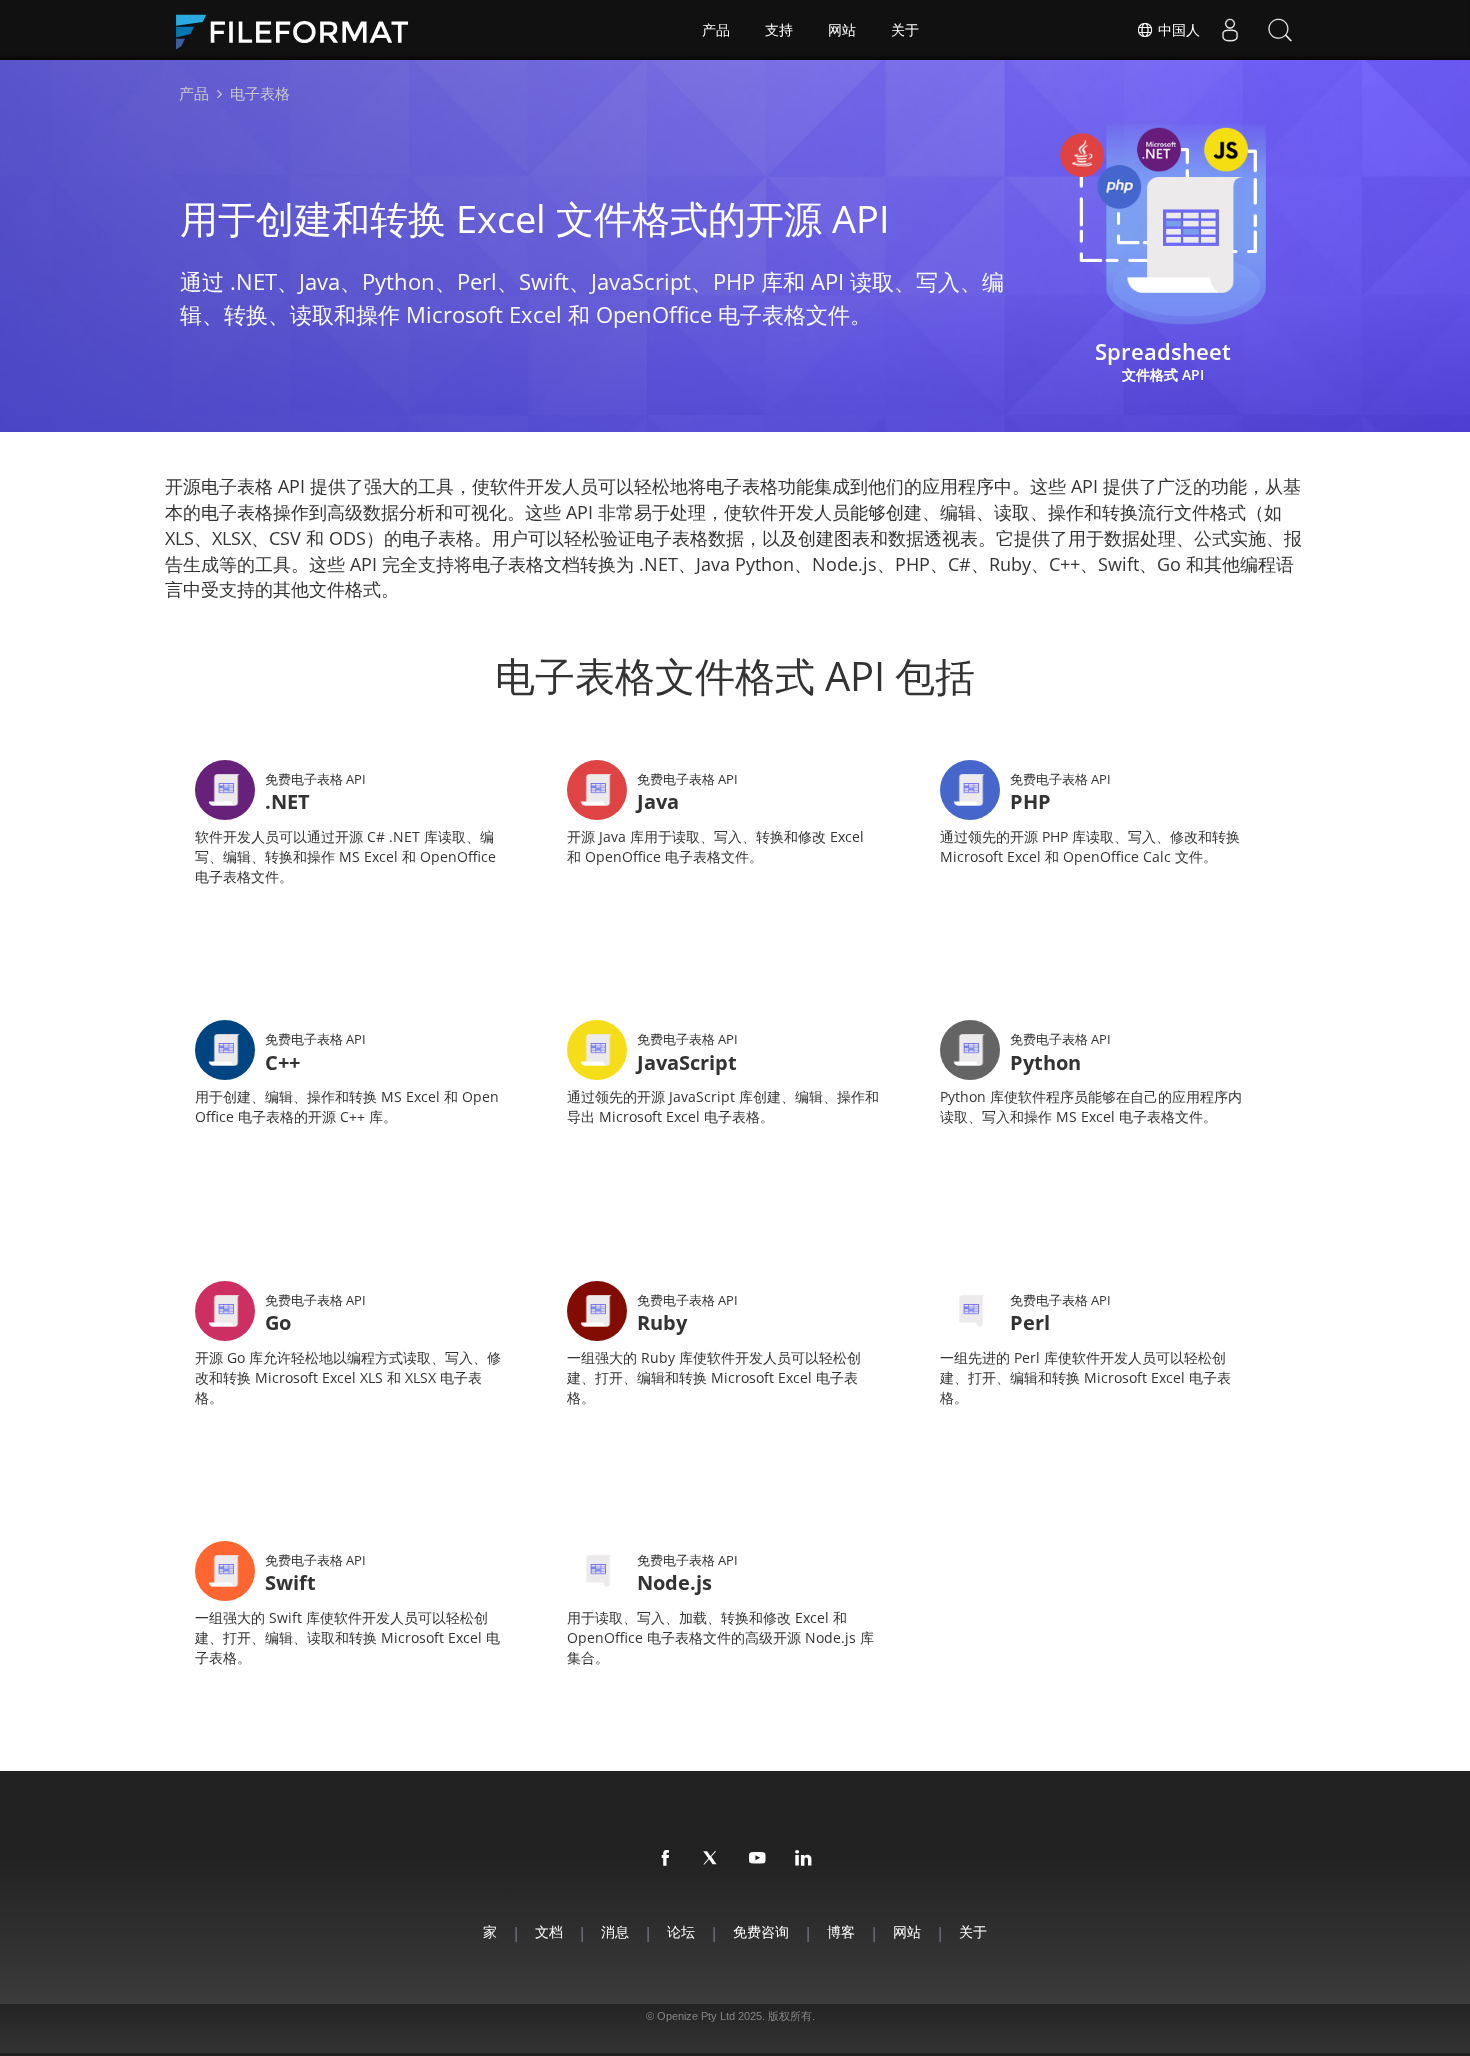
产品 (716, 30)
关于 (905, 30)
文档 (549, 1931)
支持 (779, 30)
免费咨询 (761, 1931)
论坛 (681, 1931)
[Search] (1280, 30)
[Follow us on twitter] (712, 1859)
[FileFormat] (300, 30)
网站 (842, 30)
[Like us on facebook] (666, 1859)
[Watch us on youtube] (758, 1859)
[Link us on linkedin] (804, 1859)
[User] (1230, 30)
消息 (615, 1931)
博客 (841, 1931)
